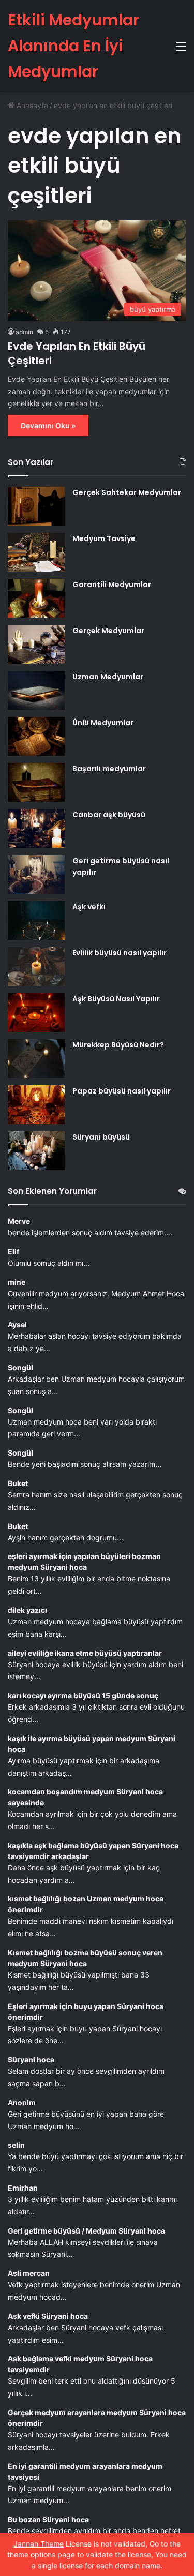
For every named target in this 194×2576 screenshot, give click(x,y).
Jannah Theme (39, 2544)
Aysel (17, 1324)
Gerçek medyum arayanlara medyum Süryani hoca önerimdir (97, 2418)
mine (17, 1282)
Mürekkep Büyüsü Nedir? (118, 1045)
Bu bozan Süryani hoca (48, 2519)
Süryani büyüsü (101, 1137)
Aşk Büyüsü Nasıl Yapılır (116, 999)
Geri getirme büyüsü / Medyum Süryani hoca (86, 2231)
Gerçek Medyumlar (108, 631)
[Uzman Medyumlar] (36, 690)
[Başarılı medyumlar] (36, 782)
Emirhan (23, 2188)
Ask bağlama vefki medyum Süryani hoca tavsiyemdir (80, 2364)
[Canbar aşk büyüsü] (36, 828)
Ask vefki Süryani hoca (48, 2316)
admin (24, 332)
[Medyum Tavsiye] (36, 552)
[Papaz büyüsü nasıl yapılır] (36, 1105)
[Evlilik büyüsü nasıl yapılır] (36, 967)
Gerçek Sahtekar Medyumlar (127, 492)
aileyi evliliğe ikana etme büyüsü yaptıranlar (85, 1653)
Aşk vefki (89, 907)
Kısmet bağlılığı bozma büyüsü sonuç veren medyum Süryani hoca (85, 1958)
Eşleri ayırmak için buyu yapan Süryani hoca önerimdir (86, 2012)
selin (16, 2145)
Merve (19, 1221)
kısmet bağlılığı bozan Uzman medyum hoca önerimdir (86, 1904)
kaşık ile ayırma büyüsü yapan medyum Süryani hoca (92, 1744)
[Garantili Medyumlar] (36, 598)
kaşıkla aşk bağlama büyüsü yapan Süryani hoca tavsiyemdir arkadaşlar (93, 1851)
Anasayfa (31, 105)
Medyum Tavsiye (104, 538)
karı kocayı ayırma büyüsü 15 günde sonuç (83, 1695)
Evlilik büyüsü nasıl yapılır (120, 953)
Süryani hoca (31, 2060)
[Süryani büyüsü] (36, 1151)
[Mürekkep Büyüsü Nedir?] (36, 1059)
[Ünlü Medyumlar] (36, 736)
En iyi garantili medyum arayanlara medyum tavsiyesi (85, 2472)
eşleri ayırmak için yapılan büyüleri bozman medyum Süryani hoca (84, 1562)
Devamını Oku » (48, 425)
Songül (20, 1367)
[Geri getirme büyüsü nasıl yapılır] (36, 874)
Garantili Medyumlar (112, 585)
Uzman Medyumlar (108, 677)
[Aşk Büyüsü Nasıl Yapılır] (36, 1013)
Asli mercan (29, 2273)
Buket (18, 1483)
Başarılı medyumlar (109, 769)
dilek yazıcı (27, 1610)
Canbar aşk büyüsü (109, 815)
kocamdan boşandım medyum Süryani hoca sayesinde (85, 1797)
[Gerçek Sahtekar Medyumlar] (36, 506)
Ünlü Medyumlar (103, 723)
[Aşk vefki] (36, 920)
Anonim (22, 2102)
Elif (13, 1252)
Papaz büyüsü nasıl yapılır (122, 1091)
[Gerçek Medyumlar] (36, 644)
